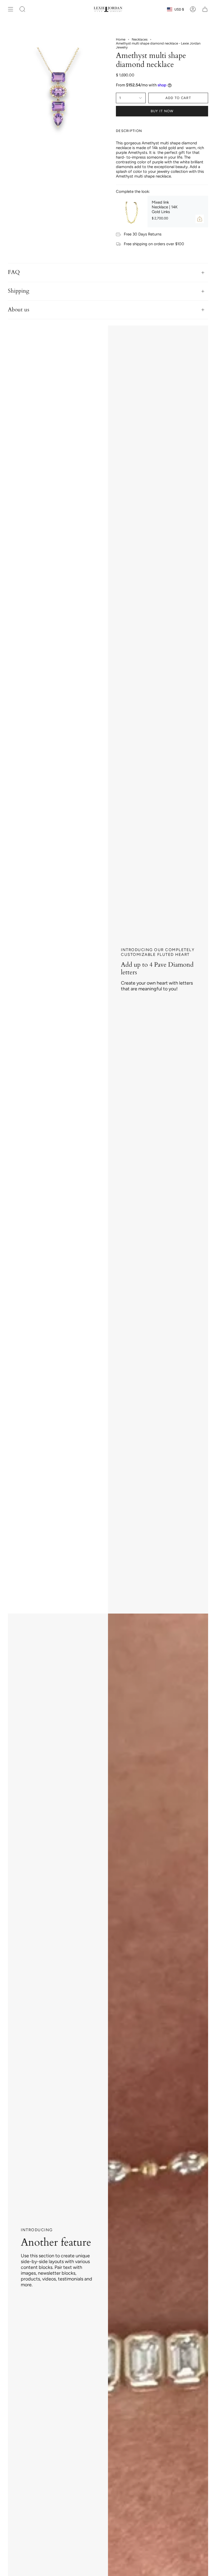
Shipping (19, 291)
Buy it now (162, 111)
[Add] (200, 219)
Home (121, 39)
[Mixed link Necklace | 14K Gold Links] (132, 212)
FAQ (14, 272)
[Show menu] (11, 9)
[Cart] (205, 9)
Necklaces (140, 39)
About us (19, 310)
